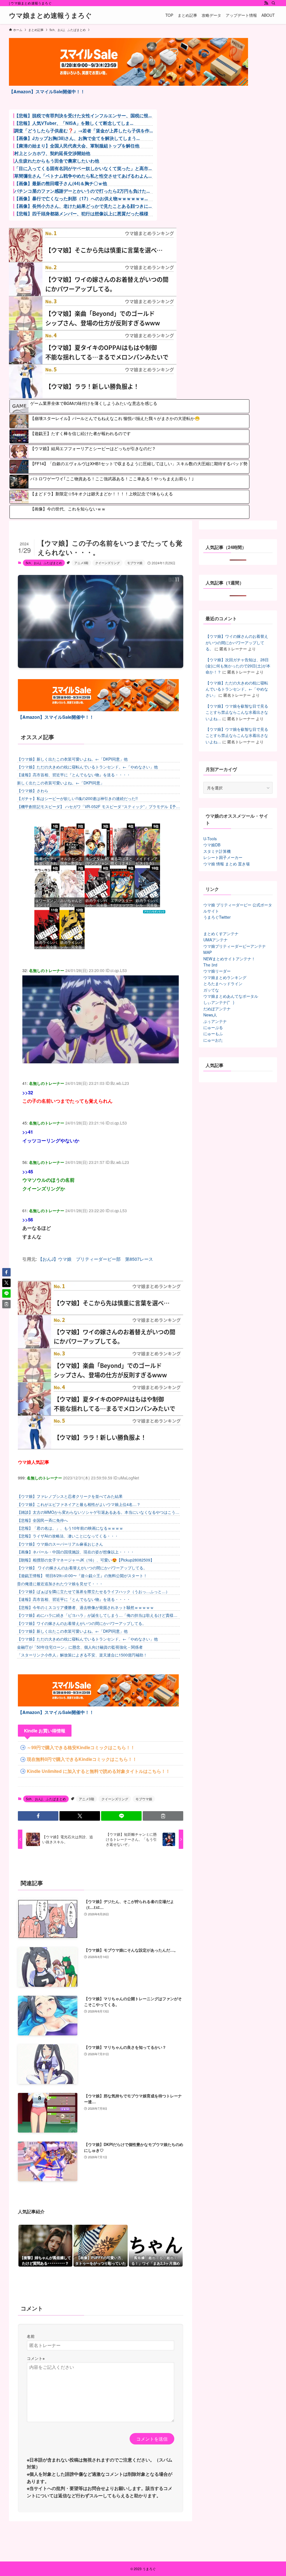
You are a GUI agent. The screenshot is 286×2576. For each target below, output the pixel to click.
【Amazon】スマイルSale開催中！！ (47, 91)
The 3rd (210, 965)
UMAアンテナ (215, 940)
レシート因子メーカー (223, 857)
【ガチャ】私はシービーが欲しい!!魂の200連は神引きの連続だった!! (77, 798)
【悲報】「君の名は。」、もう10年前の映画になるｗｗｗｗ (70, 1528)
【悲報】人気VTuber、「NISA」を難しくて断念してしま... (74, 123)
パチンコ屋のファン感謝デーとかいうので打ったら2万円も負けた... (82, 191)
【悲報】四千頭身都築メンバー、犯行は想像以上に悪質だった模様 (81, 214)
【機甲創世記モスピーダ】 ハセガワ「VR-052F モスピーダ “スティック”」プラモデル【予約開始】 (98, 807)
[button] (38, 1816)
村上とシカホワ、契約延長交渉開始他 (52, 153)
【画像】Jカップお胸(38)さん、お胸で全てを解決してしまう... (77, 138)
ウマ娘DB (212, 845)
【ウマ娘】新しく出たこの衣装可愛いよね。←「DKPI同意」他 (72, 759)
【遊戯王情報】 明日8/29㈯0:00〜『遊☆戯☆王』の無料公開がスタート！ (82, 1575)
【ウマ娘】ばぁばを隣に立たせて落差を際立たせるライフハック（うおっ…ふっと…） (93, 1591)
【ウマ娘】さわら (33, 791)
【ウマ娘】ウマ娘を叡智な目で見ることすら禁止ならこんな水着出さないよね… (237, 712)
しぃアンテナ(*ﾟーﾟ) (219, 1002)
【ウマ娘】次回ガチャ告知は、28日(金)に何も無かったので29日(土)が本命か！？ (238, 666)
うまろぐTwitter (217, 917)
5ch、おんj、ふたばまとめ (44, 563)
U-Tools (210, 839)
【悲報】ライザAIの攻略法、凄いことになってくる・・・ (68, 1536)
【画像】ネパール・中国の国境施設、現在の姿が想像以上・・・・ (76, 1552)
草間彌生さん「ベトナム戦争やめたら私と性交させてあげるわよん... (83, 176)
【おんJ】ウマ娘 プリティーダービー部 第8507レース (96, 1259)
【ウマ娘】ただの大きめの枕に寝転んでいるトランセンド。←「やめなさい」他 (87, 767)
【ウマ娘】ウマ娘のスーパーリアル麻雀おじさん (60, 1544)
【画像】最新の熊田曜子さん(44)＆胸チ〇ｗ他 (61, 183)
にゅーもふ (213, 1033)
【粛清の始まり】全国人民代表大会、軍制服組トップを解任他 (77, 146)
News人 (210, 1015)
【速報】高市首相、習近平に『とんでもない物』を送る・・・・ (74, 775)
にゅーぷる (213, 1027)
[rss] (266, 3)
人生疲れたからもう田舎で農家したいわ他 (57, 161)
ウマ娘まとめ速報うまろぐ (50, 15)
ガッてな (211, 990)
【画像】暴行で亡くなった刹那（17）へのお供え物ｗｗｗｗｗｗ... (81, 199)
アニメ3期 (81, 563)
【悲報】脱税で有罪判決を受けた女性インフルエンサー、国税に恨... (83, 116)
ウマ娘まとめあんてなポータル (231, 996)
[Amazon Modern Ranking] (154, 912)
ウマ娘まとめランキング (225, 977)
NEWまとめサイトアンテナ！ (229, 959)
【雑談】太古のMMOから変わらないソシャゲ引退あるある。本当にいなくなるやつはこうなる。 (98, 1512)
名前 (31, 2336)
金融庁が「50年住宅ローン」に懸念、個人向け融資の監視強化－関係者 (80, 1647)
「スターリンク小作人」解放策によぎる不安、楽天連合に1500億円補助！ (82, 1655)
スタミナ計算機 (217, 851)
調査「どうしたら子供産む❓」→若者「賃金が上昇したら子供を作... (84, 131)
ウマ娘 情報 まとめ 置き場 (227, 864)
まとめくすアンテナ (221, 934)
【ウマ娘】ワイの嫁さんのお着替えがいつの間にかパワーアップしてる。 (82, 1623)
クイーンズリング (108, 563)
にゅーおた (213, 1040)
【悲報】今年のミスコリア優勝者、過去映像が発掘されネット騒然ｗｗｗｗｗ (85, 1607)
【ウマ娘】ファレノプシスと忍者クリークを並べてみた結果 (70, 1496)
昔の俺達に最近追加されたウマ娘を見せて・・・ (60, 1584)
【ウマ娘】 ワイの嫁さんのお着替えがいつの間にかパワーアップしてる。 (82, 1568)
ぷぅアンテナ (215, 1021)
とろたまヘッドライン (223, 983)
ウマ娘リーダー (217, 971)
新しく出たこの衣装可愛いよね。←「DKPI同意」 (61, 783)
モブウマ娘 (135, 563)
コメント (36, 2358)
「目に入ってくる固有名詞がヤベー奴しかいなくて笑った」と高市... (83, 168)
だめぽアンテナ (217, 1009)
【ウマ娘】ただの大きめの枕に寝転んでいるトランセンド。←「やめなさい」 (237, 689)
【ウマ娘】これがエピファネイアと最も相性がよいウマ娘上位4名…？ (79, 1504)
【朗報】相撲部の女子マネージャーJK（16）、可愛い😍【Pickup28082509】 (86, 1560)
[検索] (273, 3)
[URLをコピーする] (163, 1816)
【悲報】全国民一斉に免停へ (42, 1520)
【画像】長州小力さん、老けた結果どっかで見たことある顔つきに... (83, 206)
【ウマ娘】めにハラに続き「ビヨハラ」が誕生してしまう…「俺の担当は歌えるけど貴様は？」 (95, 1615)
